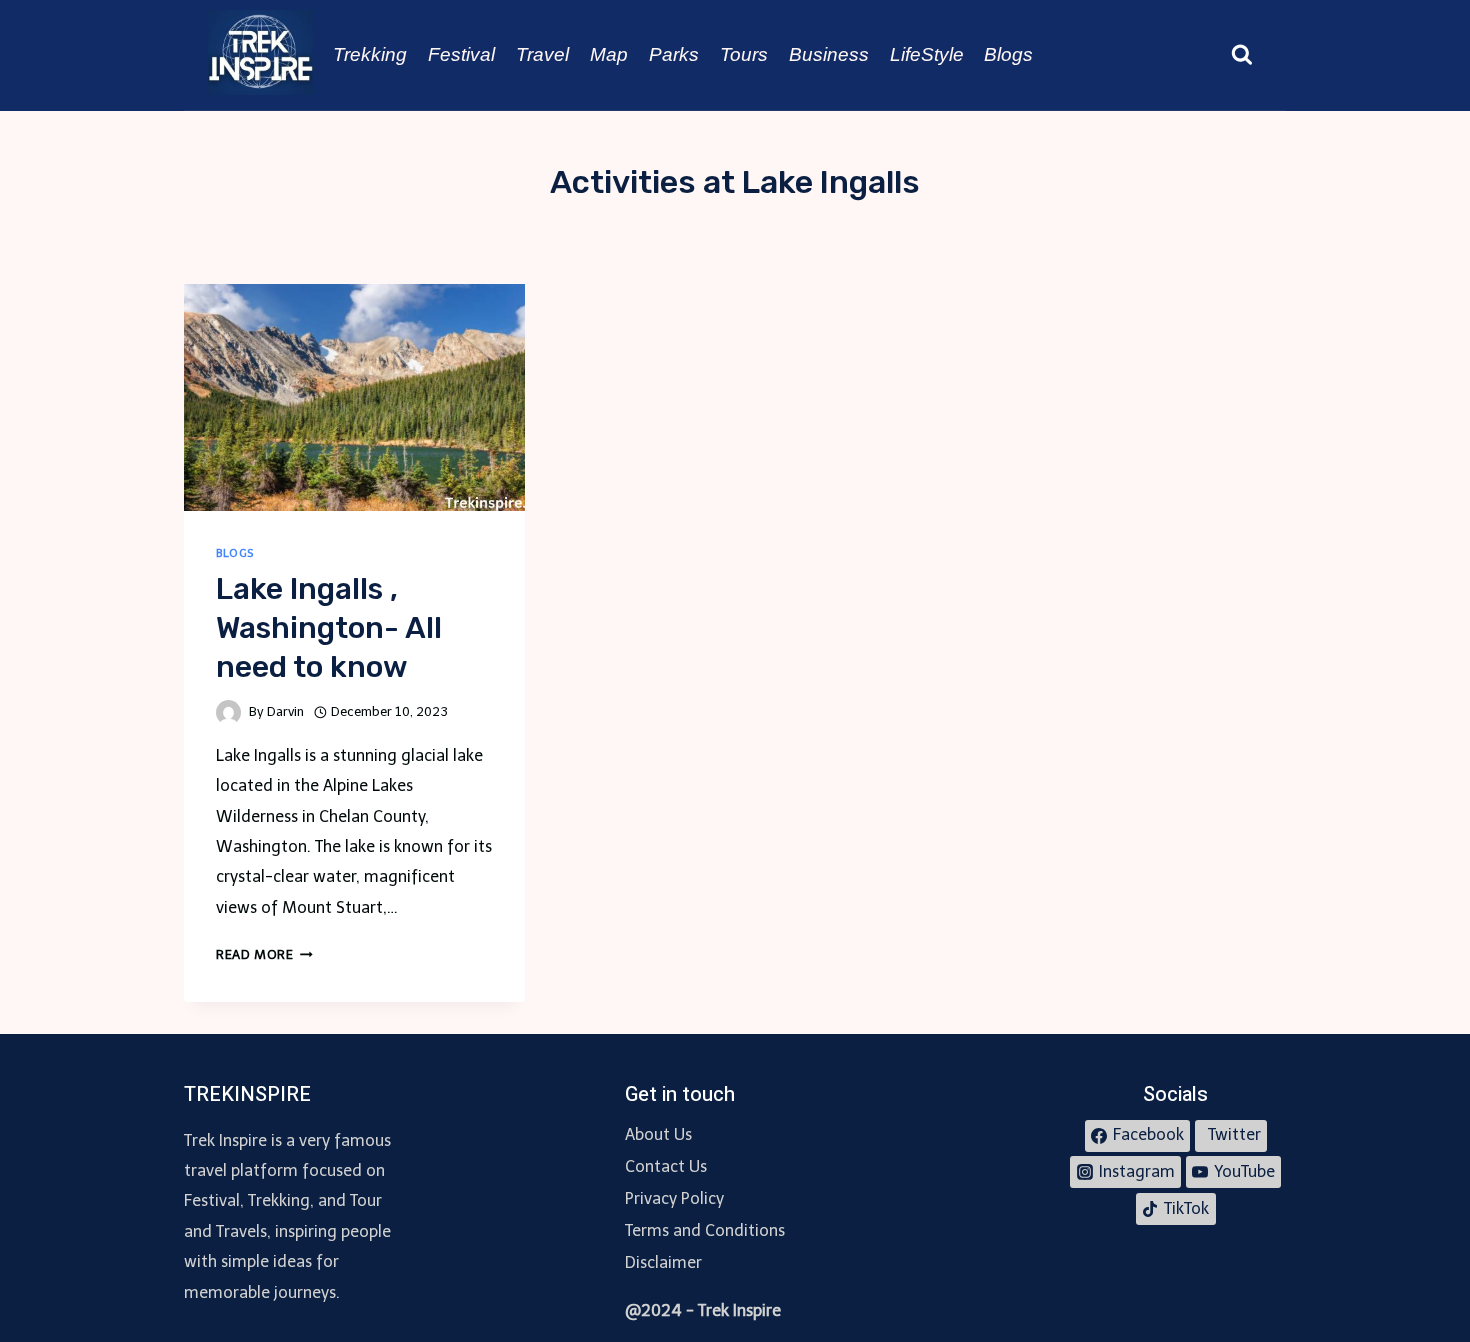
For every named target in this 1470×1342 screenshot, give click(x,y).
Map (609, 54)
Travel (542, 54)
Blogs (1008, 54)
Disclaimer (663, 1262)
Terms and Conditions (705, 1230)
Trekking (370, 54)
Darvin (285, 711)
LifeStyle (927, 54)
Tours (744, 54)
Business (829, 54)
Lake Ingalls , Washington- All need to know (329, 628)
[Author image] (228, 712)
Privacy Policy (674, 1198)
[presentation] (354, 397)
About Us (658, 1134)
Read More (264, 954)
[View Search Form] (1242, 55)
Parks (674, 54)
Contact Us (666, 1166)
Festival (461, 54)
